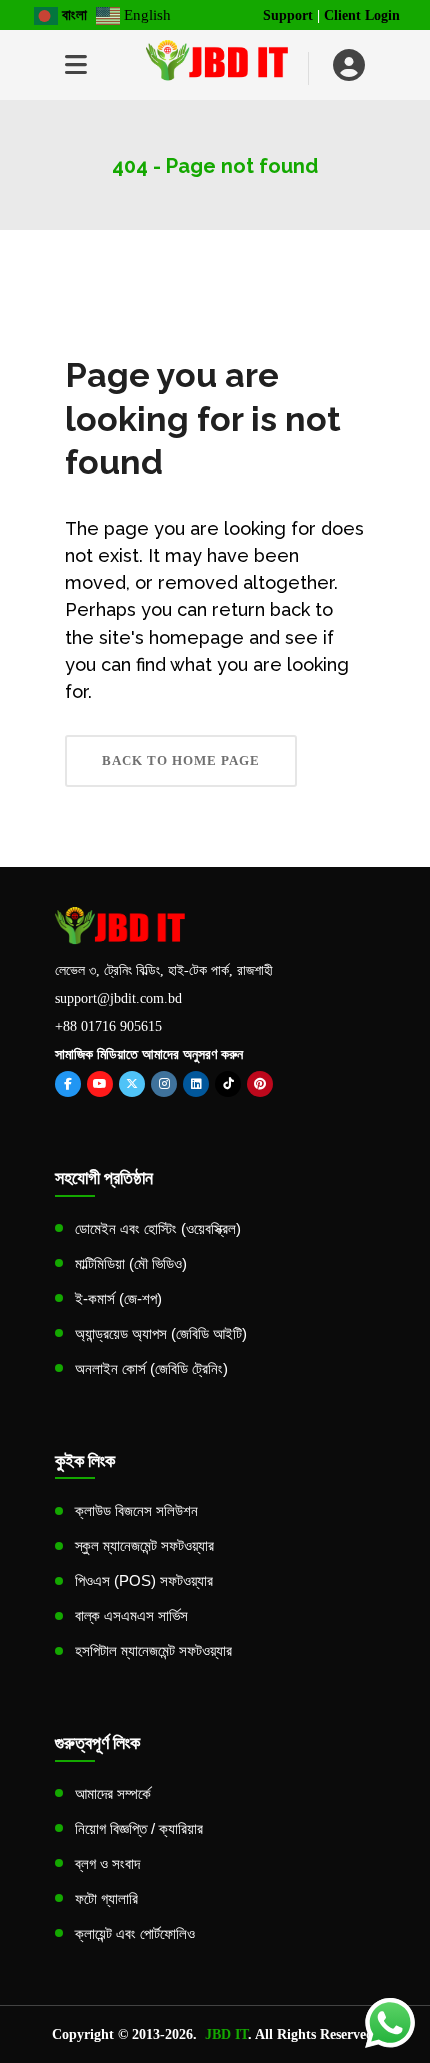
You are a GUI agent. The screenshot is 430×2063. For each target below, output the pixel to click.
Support (288, 15)
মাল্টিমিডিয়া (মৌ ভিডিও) (131, 1263)
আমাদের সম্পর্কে (113, 1793)
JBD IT (226, 2034)
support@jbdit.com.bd (118, 998)
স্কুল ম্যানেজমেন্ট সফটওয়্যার (144, 1545)
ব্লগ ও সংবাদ (107, 1863)
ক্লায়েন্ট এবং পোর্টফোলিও (135, 1933)
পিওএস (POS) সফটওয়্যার (144, 1580)
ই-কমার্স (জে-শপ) (118, 1298)
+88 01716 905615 (108, 1026)
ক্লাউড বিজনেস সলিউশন (136, 1510)
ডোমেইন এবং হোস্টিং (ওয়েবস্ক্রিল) (158, 1228)
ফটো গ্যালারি (106, 1898)
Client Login (362, 15)
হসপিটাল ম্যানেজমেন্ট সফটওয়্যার (153, 1650)
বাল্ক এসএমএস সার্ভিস (131, 1615)
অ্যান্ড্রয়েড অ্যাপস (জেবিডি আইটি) (161, 1333)
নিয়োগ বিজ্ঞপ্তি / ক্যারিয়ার (139, 1828)
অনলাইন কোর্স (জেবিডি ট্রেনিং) (151, 1368)
